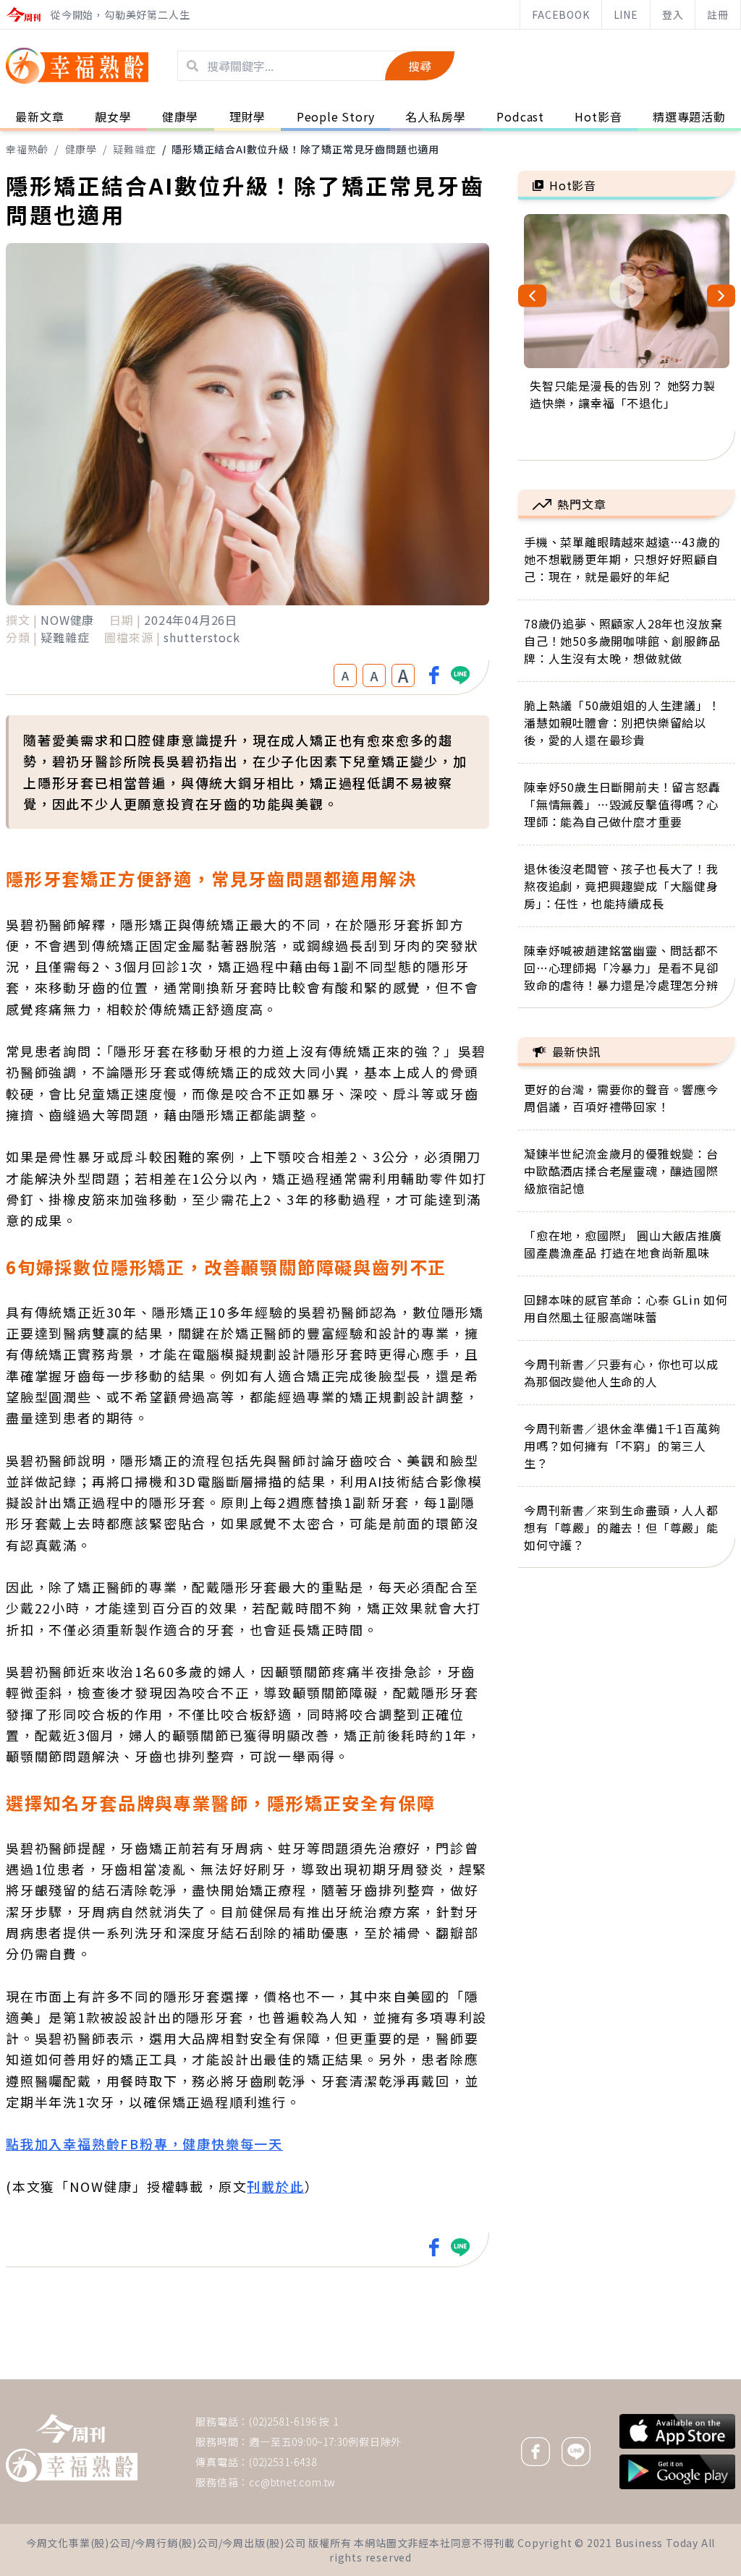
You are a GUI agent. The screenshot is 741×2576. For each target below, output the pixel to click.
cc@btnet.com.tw (292, 2482)
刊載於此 (275, 2186)
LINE (626, 14)
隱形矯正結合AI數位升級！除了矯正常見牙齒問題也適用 (305, 149)
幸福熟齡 (27, 149)
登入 (673, 14)
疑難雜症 (134, 149)
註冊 (718, 14)
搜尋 (420, 66)
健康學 (81, 149)
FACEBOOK (560, 14)
